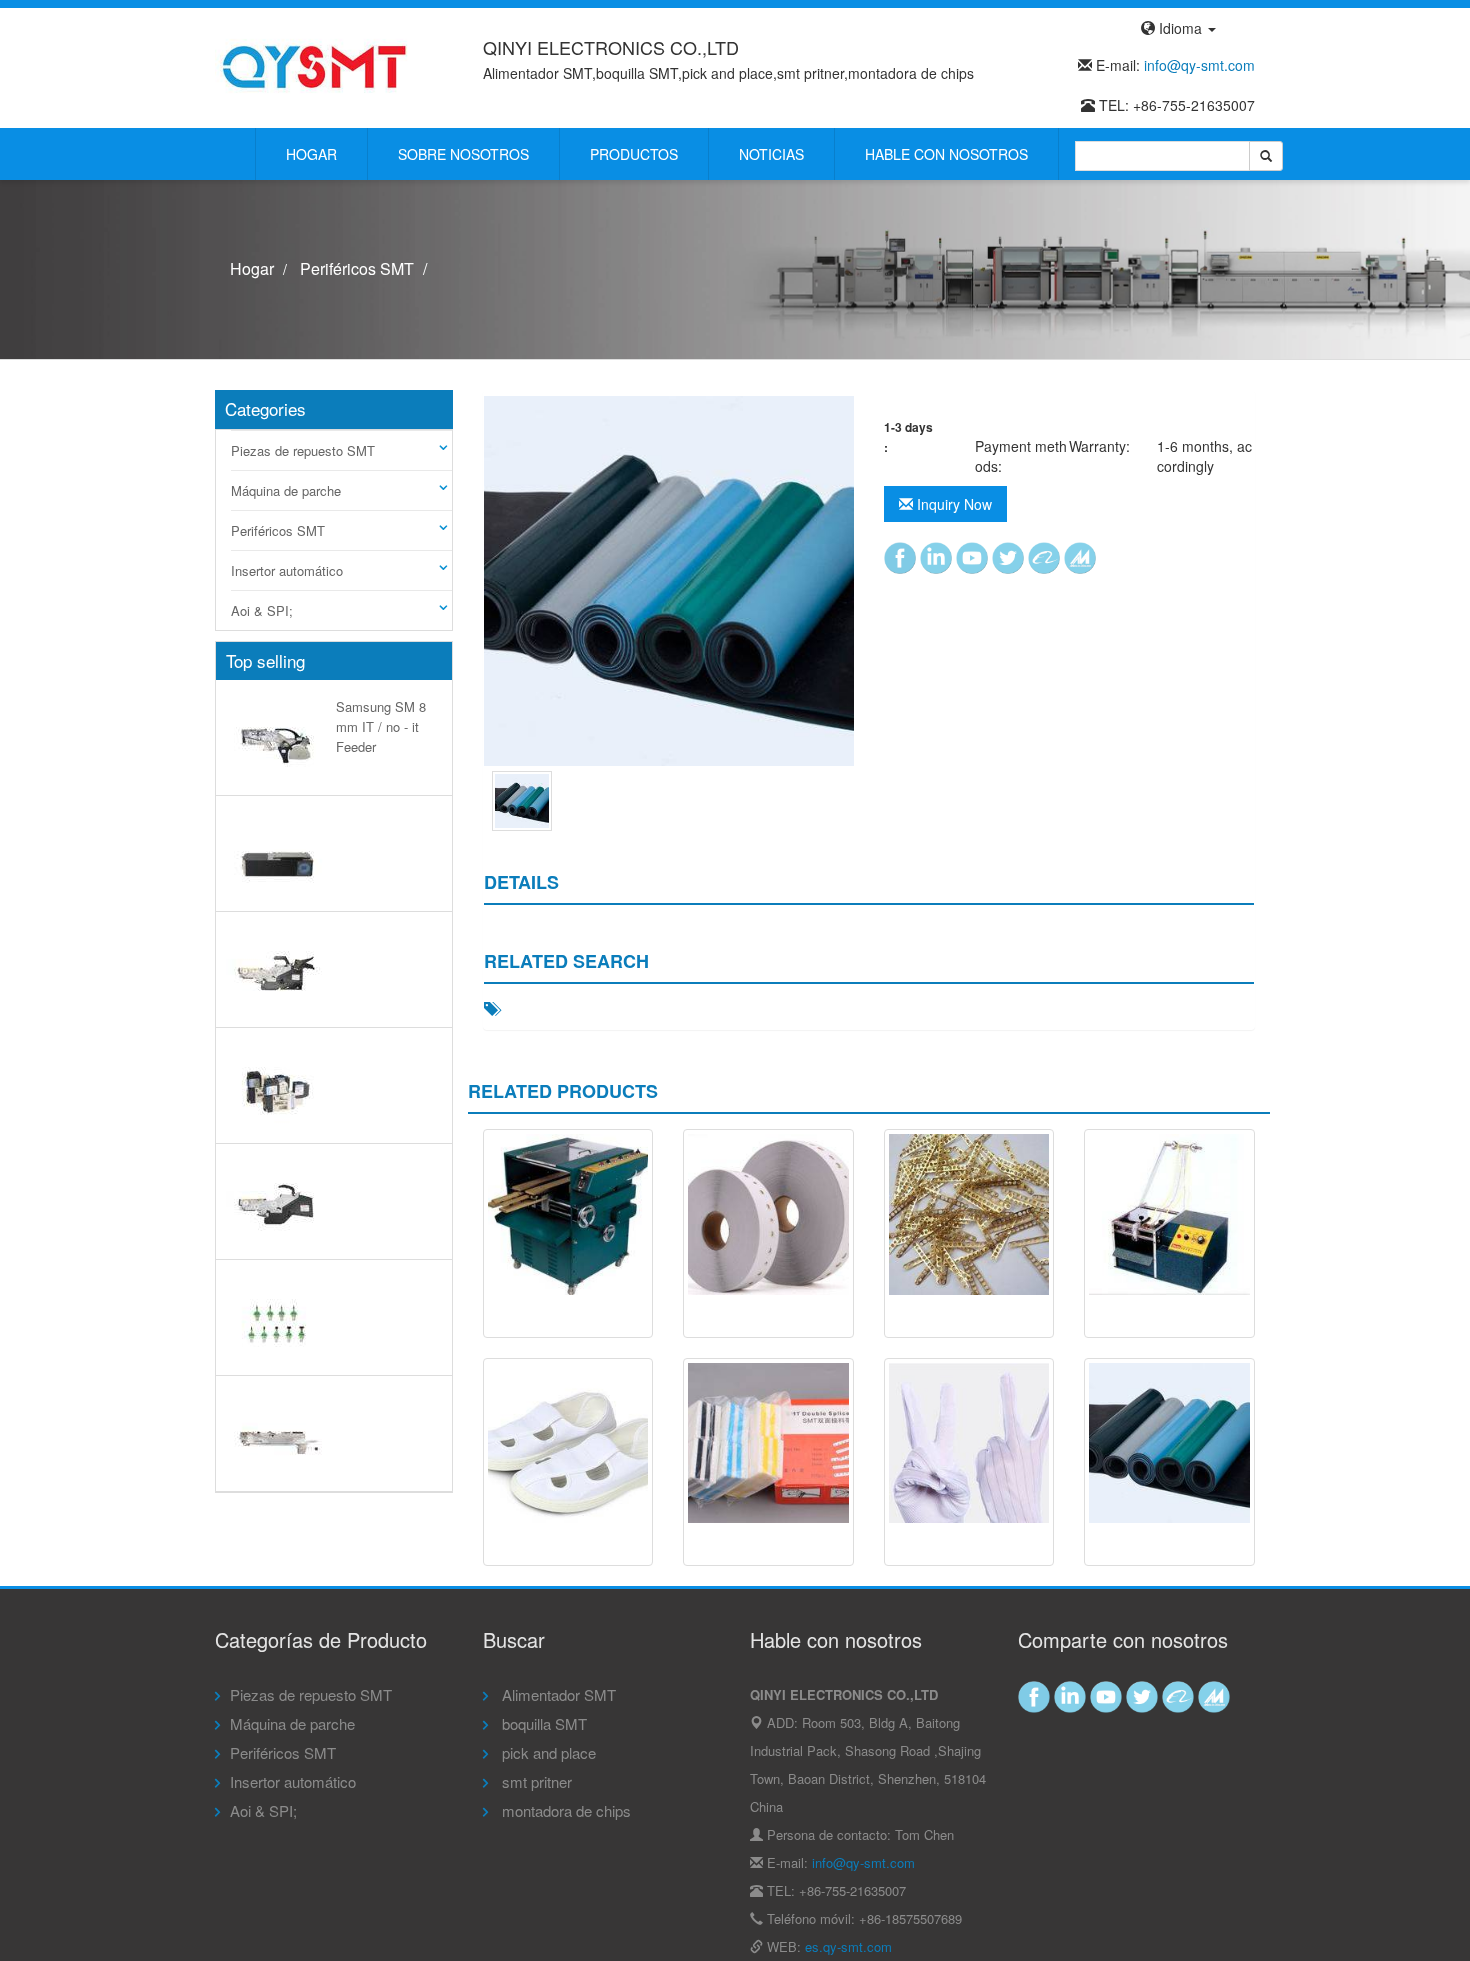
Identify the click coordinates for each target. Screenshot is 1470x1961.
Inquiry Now (952, 504)
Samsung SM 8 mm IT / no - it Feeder (381, 726)
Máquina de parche (286, 490)
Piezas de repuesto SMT (303, 450)
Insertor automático (287, 570)
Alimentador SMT (557, 1694)
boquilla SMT (542, 1723)
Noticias (771, 154)
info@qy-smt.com (1199, 65)
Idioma (1180, 28)
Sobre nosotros (463, 154)
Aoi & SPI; (262, 610)
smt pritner (535, 1781)
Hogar (311, 154)
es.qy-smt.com (848, 1946)
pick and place (547, 1752)
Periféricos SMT (357, 268)
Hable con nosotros (946, 154)
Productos (634, 154)
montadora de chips (564, 1810)
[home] (315, 66)
